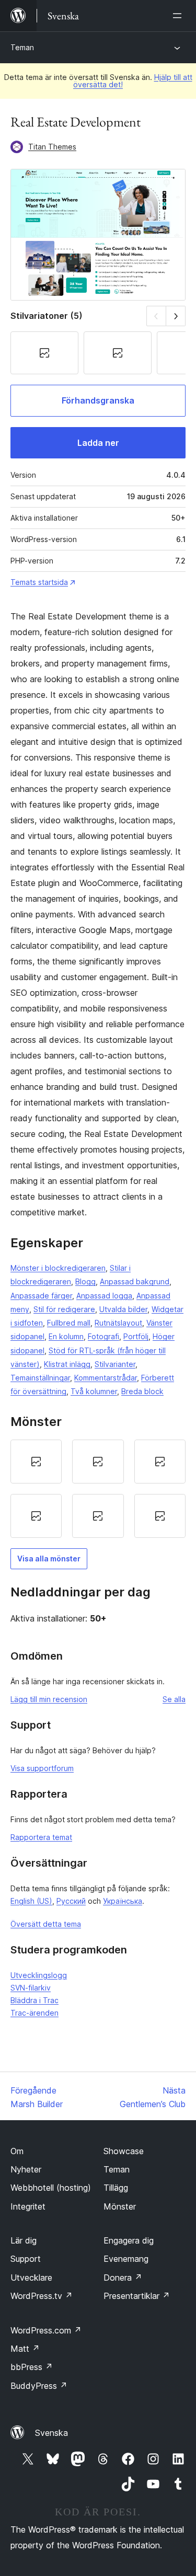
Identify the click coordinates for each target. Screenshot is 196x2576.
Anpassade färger (41, 1296)
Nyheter (26, 2169)
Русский (71, 1901)
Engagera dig (129, 2240)
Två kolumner (94, 1391)
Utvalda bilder (123, 1309)
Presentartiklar (137, 2296)
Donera (123, 2278)
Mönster (120, 2206)
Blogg (85, 1281)
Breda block (142, 1391)
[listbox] (98, 1489)
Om (17, 2151)
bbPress (32, 2367)
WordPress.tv (42, 2296)
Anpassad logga (104, 1296)
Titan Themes (52, 147)
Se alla (174, 1699)
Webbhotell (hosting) (51, 2188)
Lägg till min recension (49, 1699)
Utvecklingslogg (39, 1975)
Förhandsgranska (98, 400)
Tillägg (116, 2188)
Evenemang (126, 2259)
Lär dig (24, 2240)
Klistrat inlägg (67, 1364)
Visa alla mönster (49, 1559)
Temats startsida (39, 582)
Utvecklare (31, 2278)
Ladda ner (98, 443)
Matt (25, 2349)
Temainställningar (40, 1378)
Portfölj (136, 1336)
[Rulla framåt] (176, 316)
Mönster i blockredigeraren (58, 1268)
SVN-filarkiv (31, 1988)
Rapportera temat (41, 1837)
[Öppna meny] (179, 16)
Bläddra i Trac (34, 2000)
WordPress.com (46, 2330)
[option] (36, 1462)
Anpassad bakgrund (135, 1281)
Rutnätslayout (118, 1323)
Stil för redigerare (64, 1309)
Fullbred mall (69, 1323)
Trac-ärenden (34, 2013)
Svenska (51, 2433)
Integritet (28, 2206)
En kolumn (66, 1336)
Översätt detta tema (46, 1924)
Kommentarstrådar (106, 1378)
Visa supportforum (42, 1768)
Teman (22, 47)
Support (26, 2259)
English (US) (31, 1901)
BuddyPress (39, 2386)
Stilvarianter (115, 1364)
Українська (123, 1901)
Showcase (124, 2151)
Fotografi (103, 1336)
